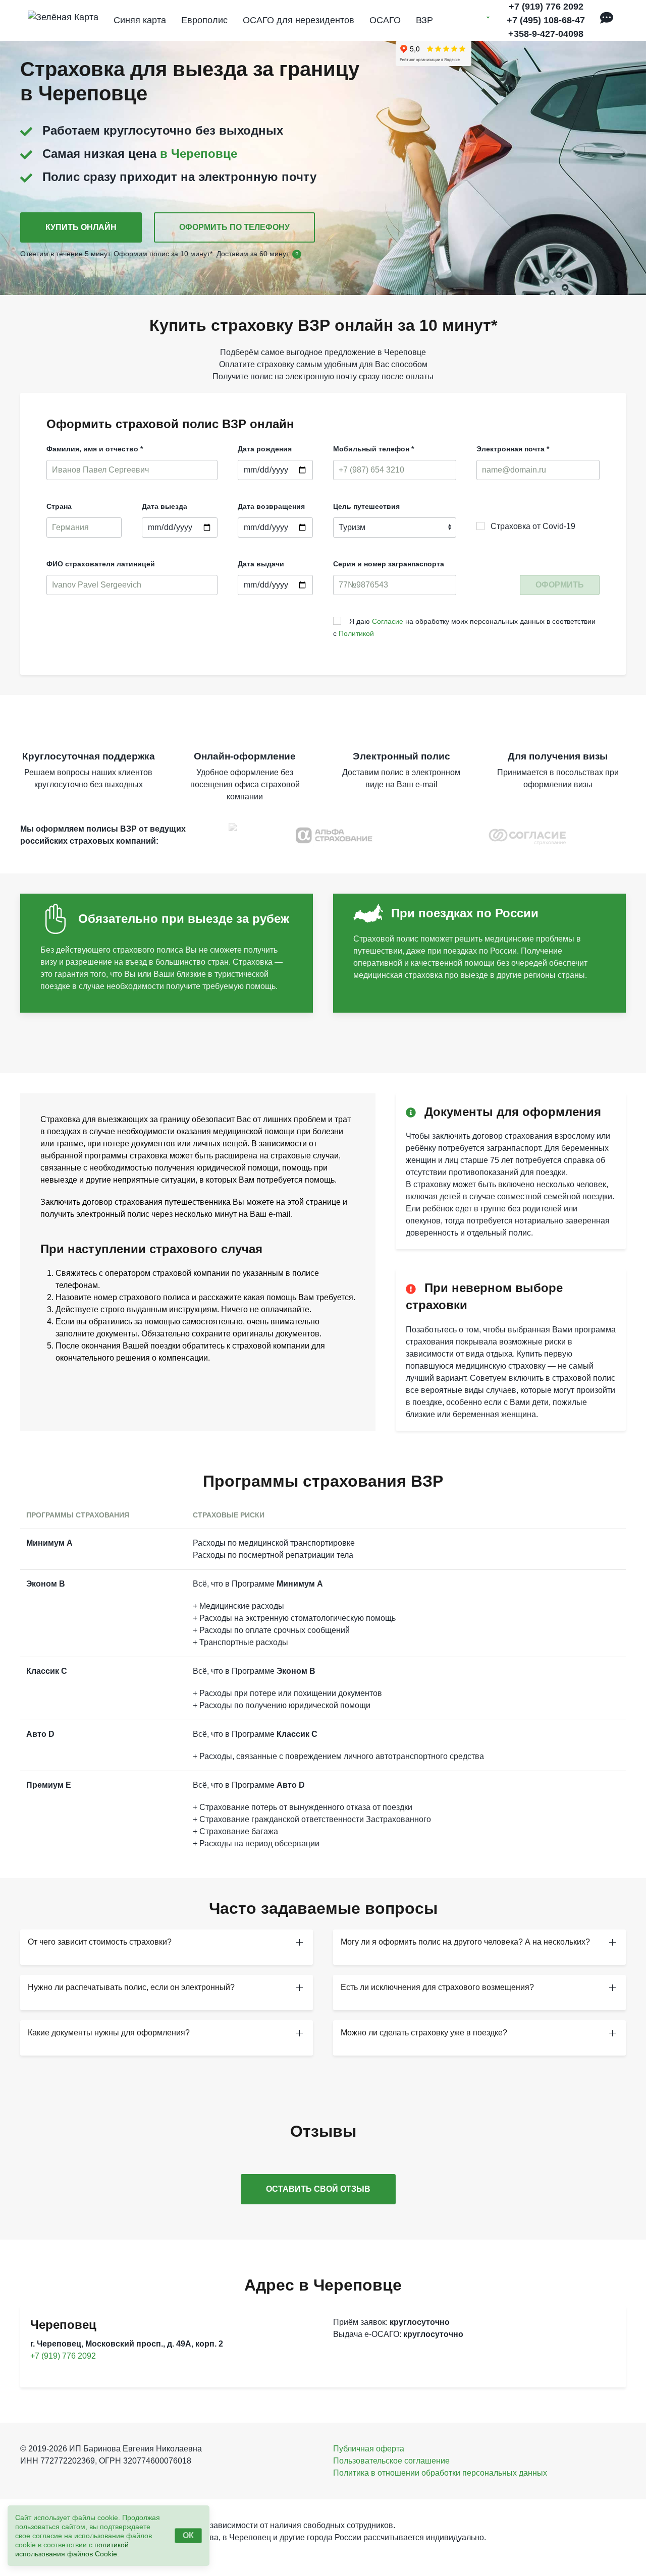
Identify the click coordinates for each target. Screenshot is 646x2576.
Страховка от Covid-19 (530, 526)
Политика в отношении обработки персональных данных (440, 2473)
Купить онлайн (81, 227)
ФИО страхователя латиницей (101, 564)
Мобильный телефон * (373, 449)
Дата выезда (165, 506)
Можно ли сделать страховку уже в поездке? (424, 2033)
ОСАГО (385, 20)
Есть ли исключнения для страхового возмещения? (437, 1987)
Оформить (560, 585)
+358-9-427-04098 (546, 34)
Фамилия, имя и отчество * (95, 449)
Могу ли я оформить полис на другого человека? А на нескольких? (465, 1942)
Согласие (388, 621)
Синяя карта (140, 20)
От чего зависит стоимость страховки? (100, 1942)
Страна (59, 506)
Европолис (204, 20)
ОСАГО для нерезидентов (299, 20)
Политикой (356, 633)
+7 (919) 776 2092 (546, 7)
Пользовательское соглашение (391, 2461)
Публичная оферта (369, 2449)
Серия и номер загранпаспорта (389, 564)
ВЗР (424, 20)
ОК (188, 2535)
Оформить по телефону (234, 227)
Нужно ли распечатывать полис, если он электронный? (131, 1987)
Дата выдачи (261, 564)
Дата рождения (265, 449)
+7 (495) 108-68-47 (546, 20)
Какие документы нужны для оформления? (109, 2033)
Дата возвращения (271, 506)
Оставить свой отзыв (318, 2189)
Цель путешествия (366, 506)
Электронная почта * (513, 449)
